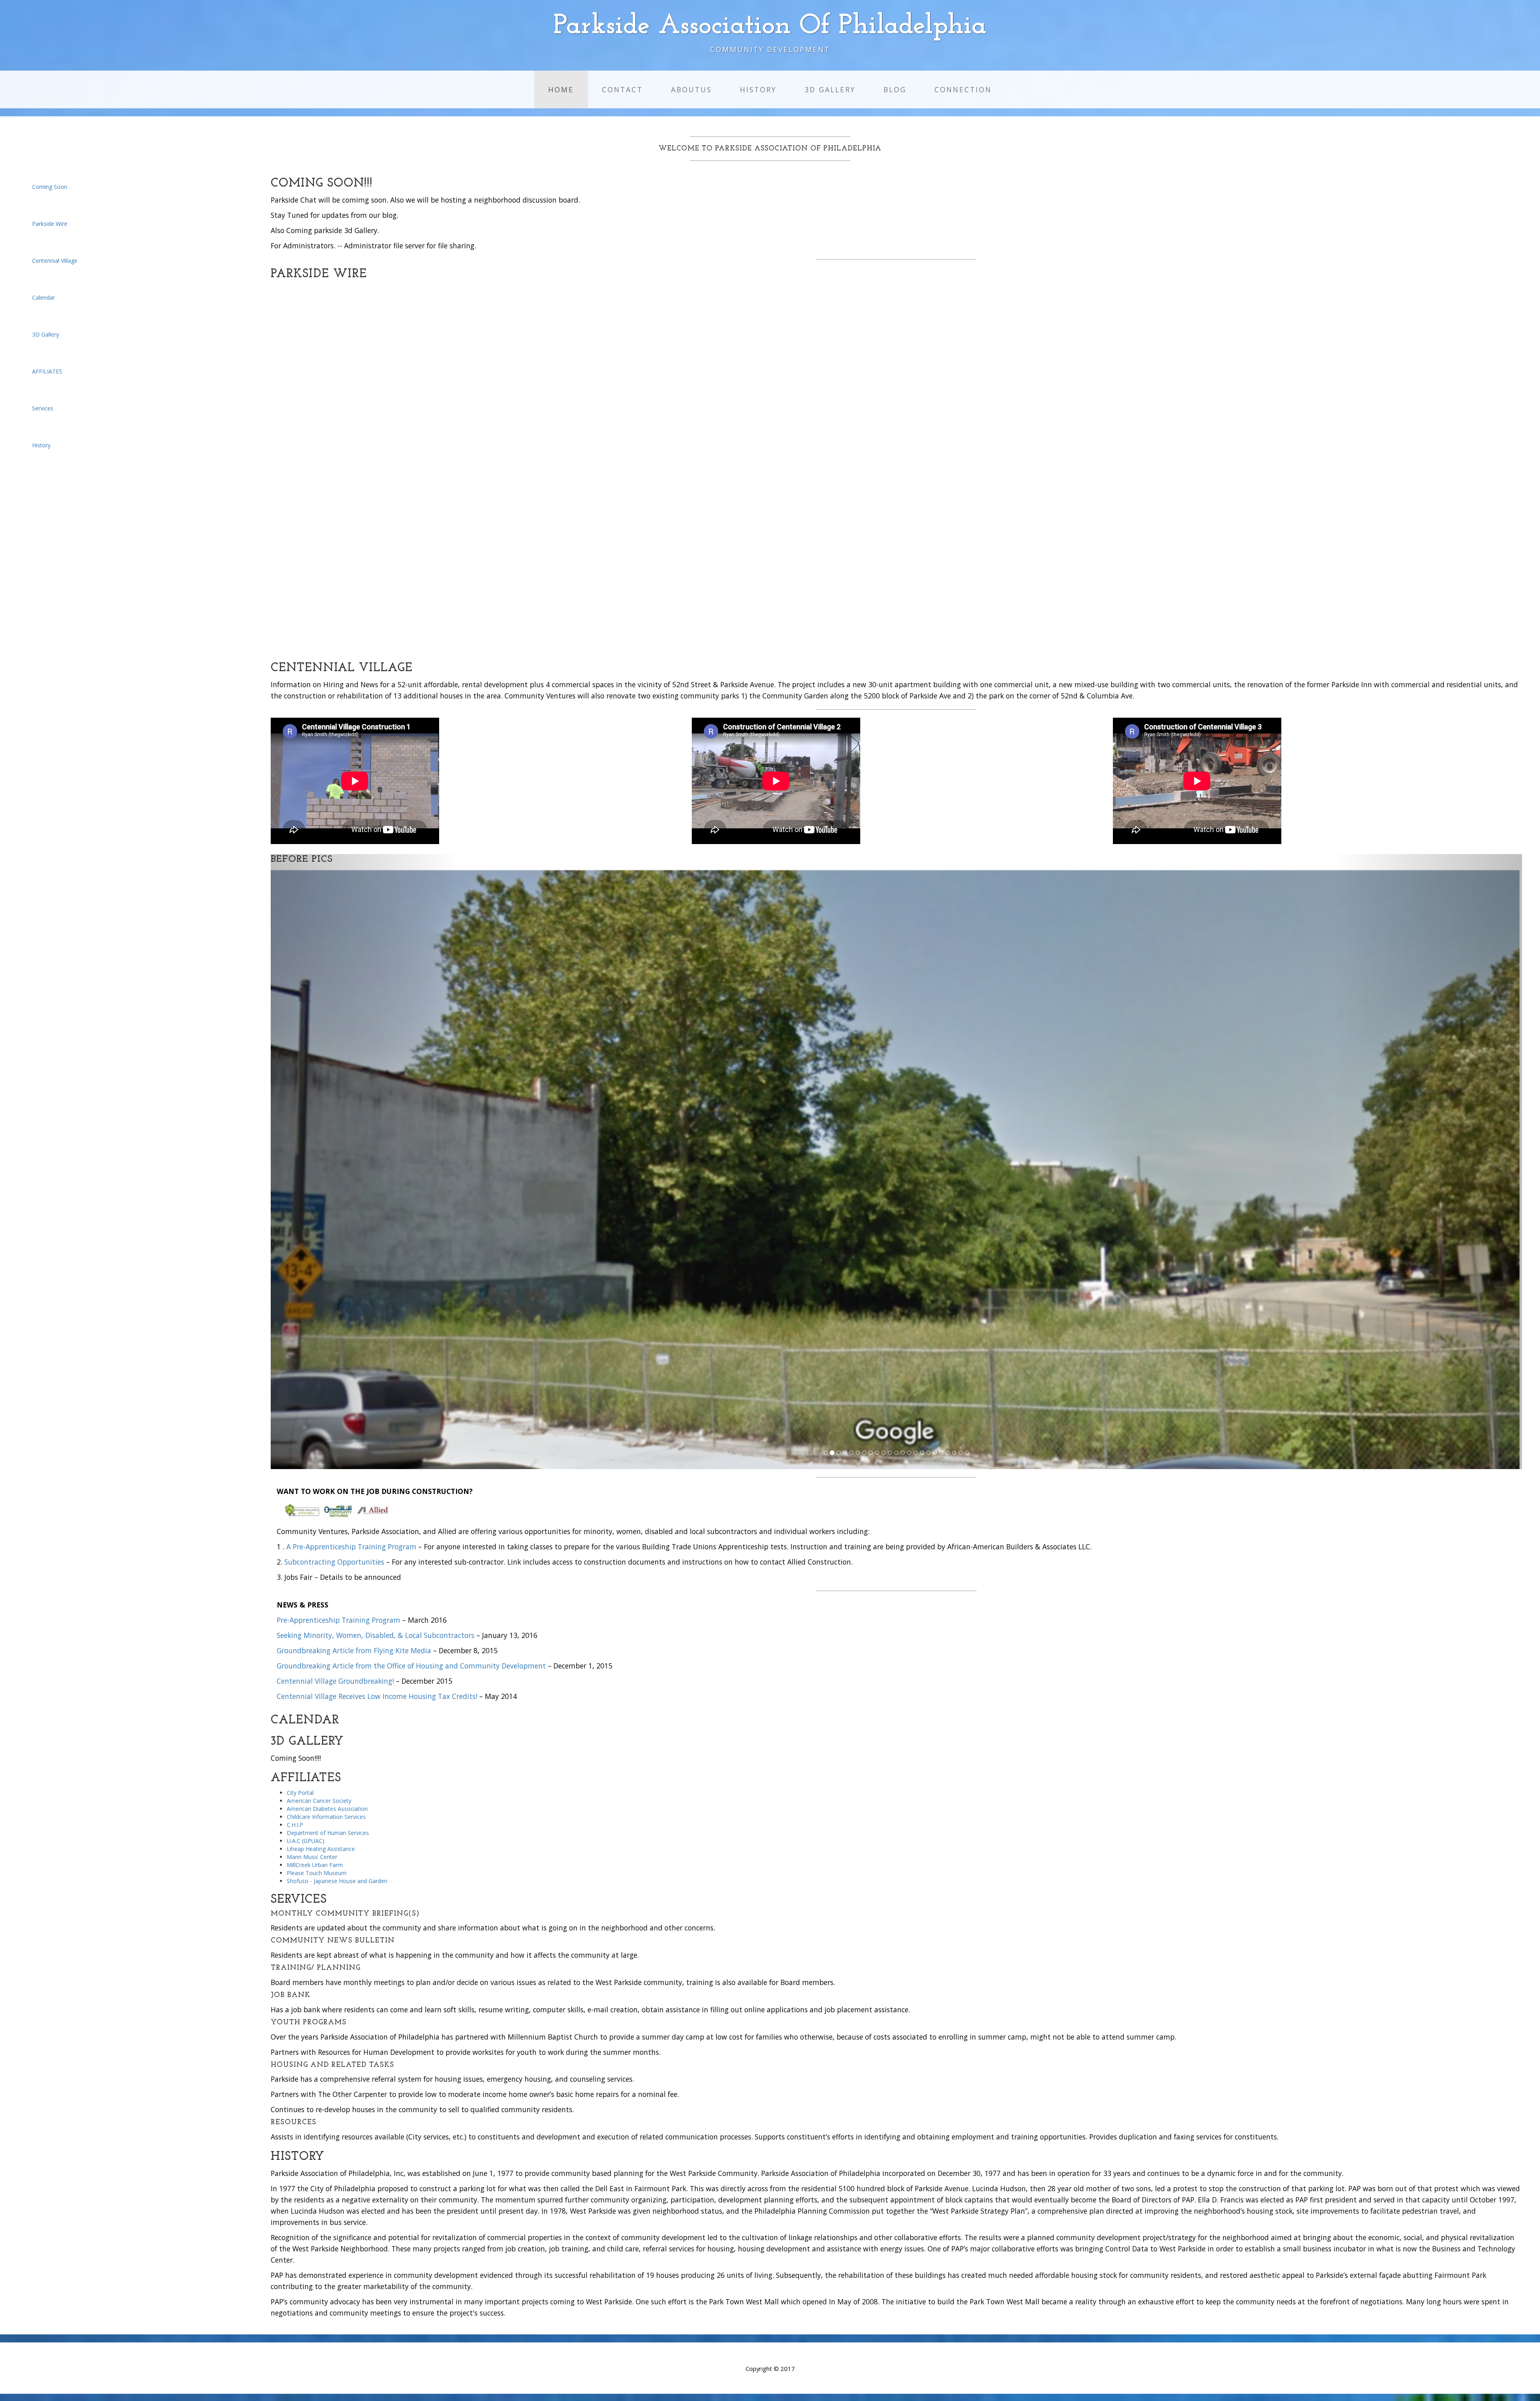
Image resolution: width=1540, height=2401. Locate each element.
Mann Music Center (312, 1864)
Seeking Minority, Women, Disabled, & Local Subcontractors (376, 1643)
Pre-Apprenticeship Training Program (338, 1628)
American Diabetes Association (327, 1816)
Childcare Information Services (326, 1824)
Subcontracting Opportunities (334, 1569)
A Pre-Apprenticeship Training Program (351, 1554)
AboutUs (691, 89)
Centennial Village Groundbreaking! (335, 1689)
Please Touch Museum (317, 1880)
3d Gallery (830, 89)
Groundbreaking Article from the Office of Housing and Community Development (411, 1673)
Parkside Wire (50, 224)
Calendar (44, 297)
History (758, 89)
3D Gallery (46, 334)
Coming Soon (50, 187)
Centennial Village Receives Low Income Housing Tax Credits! (377, 1704)
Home (561, 89)
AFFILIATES (47, 371)
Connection (963, 89)
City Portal (300, 1800)
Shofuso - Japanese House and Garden (337, 1889)
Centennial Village (55, 261)
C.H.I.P (295, 1832)
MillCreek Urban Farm (315, 1872)
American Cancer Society (319, 1808)
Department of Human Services (328, 1840)
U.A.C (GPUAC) (306, 1848)
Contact (622, 89)
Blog (895, 89)
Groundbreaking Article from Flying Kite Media (354, 1658)
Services (43, 408)
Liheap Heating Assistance (321, 1856)
